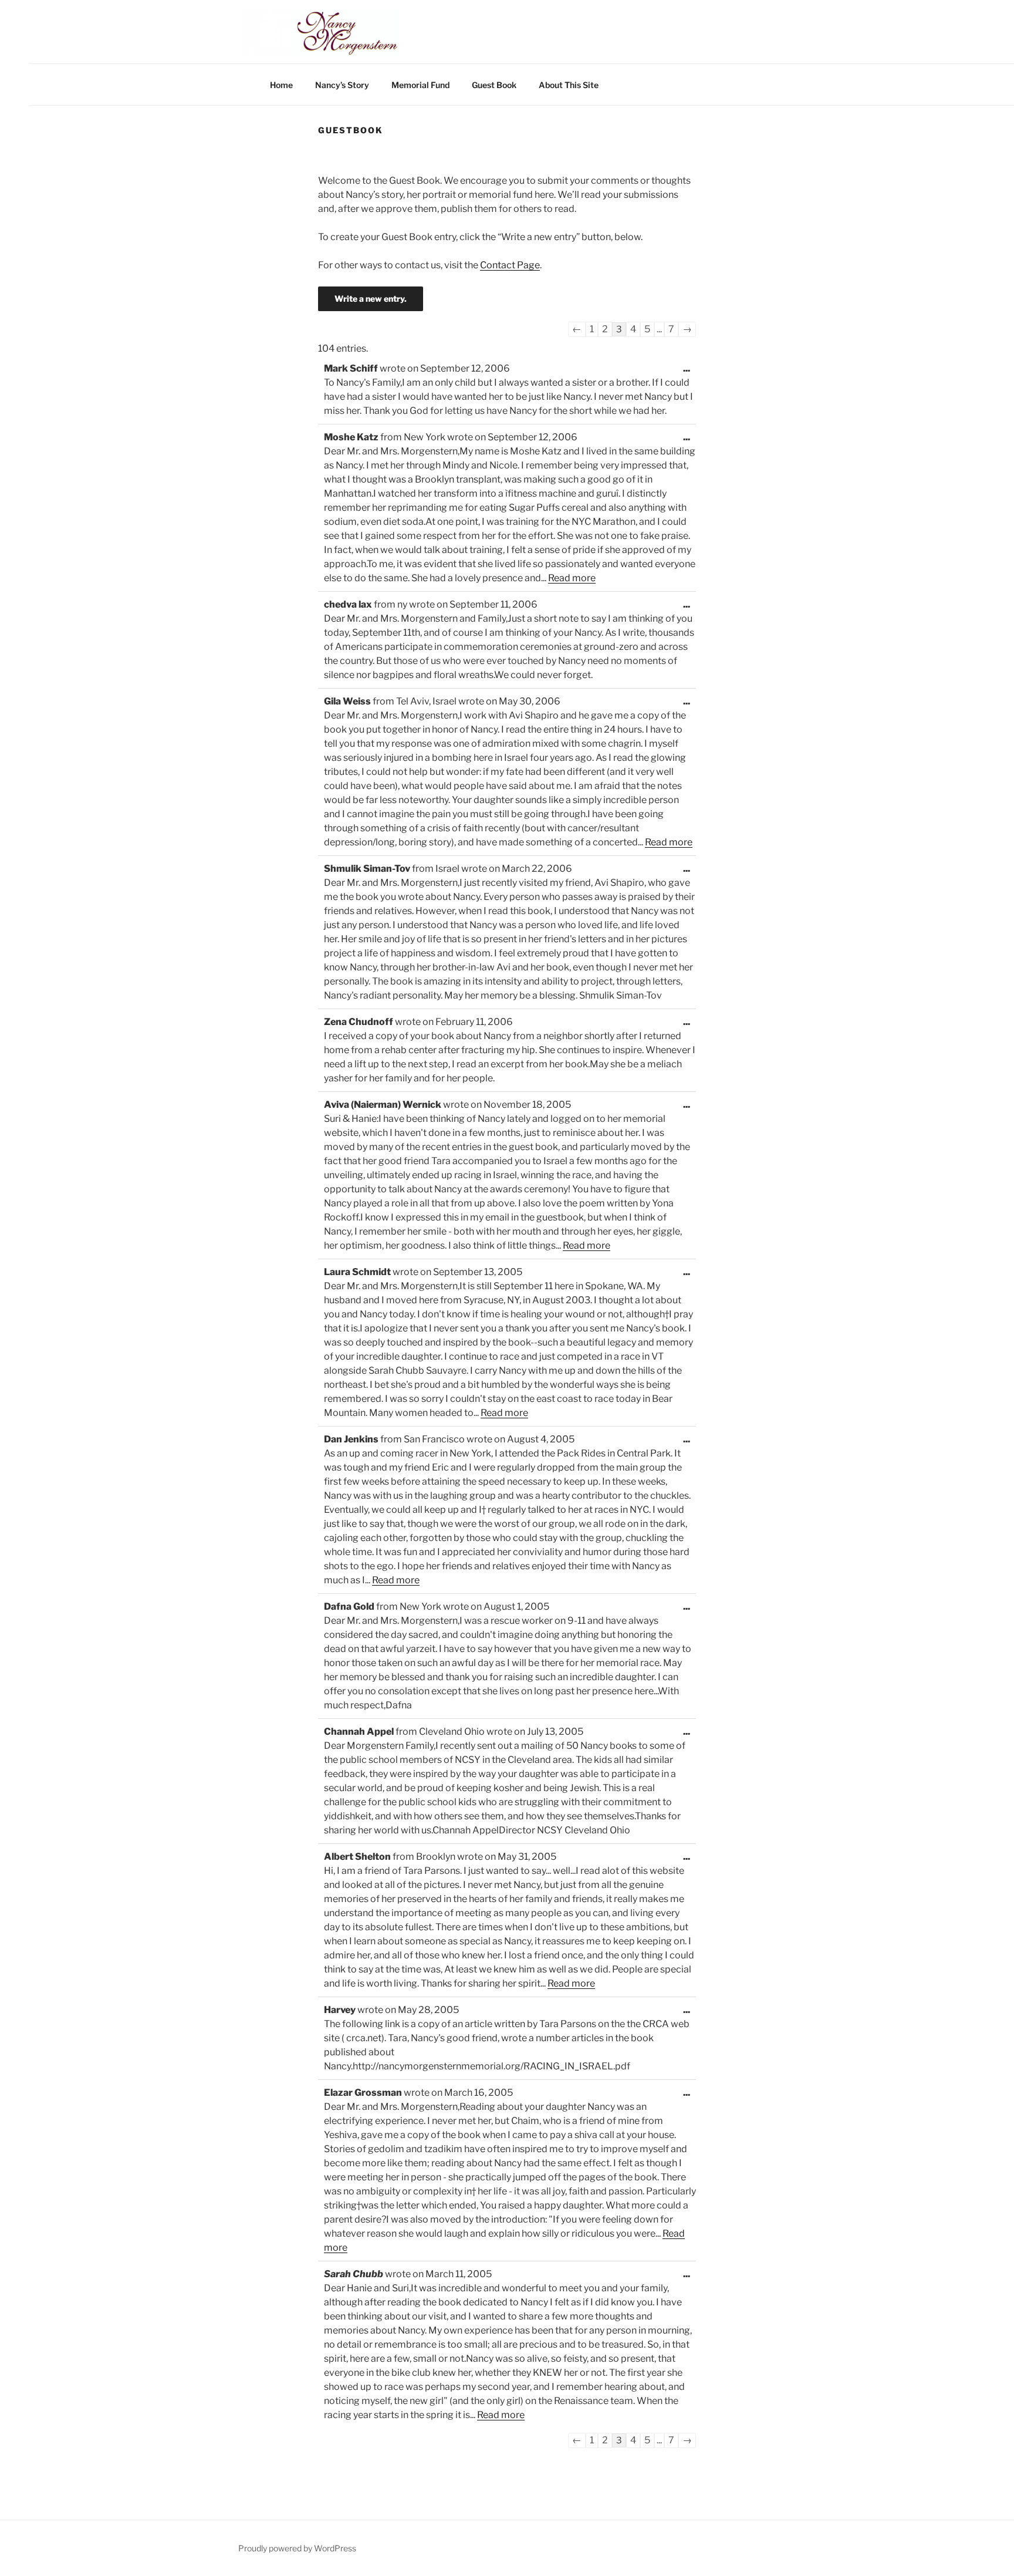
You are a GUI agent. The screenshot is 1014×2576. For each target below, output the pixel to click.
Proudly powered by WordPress (297, 2548)
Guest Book (494, 85)
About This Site (569, 85)
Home (281, 85)
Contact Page (510, 265)
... (689, 372)
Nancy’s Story (342, 85)
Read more (572, 578)
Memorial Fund (420, 85)
